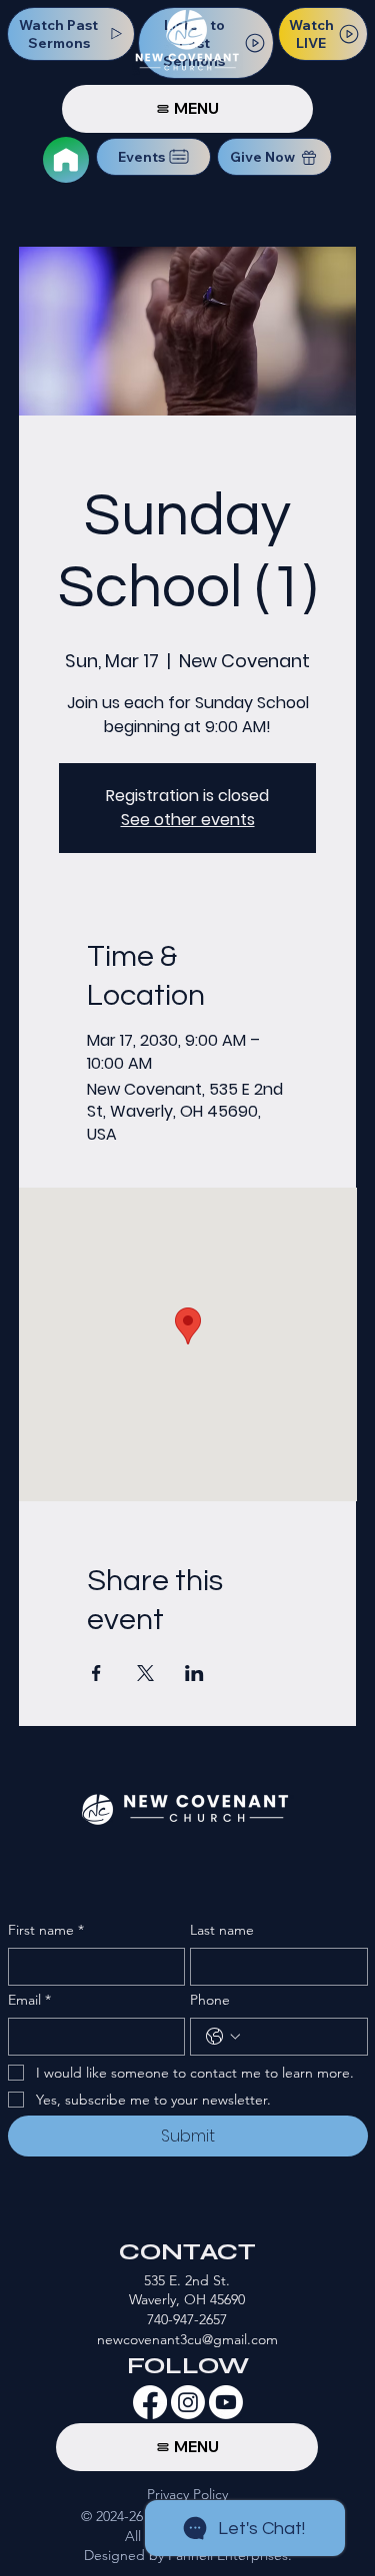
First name (46, 1930)
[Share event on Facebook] (96, 1673)
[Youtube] (226, 2402)
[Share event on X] (145, 1673)
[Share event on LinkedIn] (194, 1673)
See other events (188, 820)
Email (29, 2000)
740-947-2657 (187, 2319)
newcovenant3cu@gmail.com (187, 2339)
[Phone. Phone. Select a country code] (223, 2037)
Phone (210, 2000)
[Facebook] (150, 2402)
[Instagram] (188, 2402)
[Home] (66, 160)
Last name (222, 1930)
